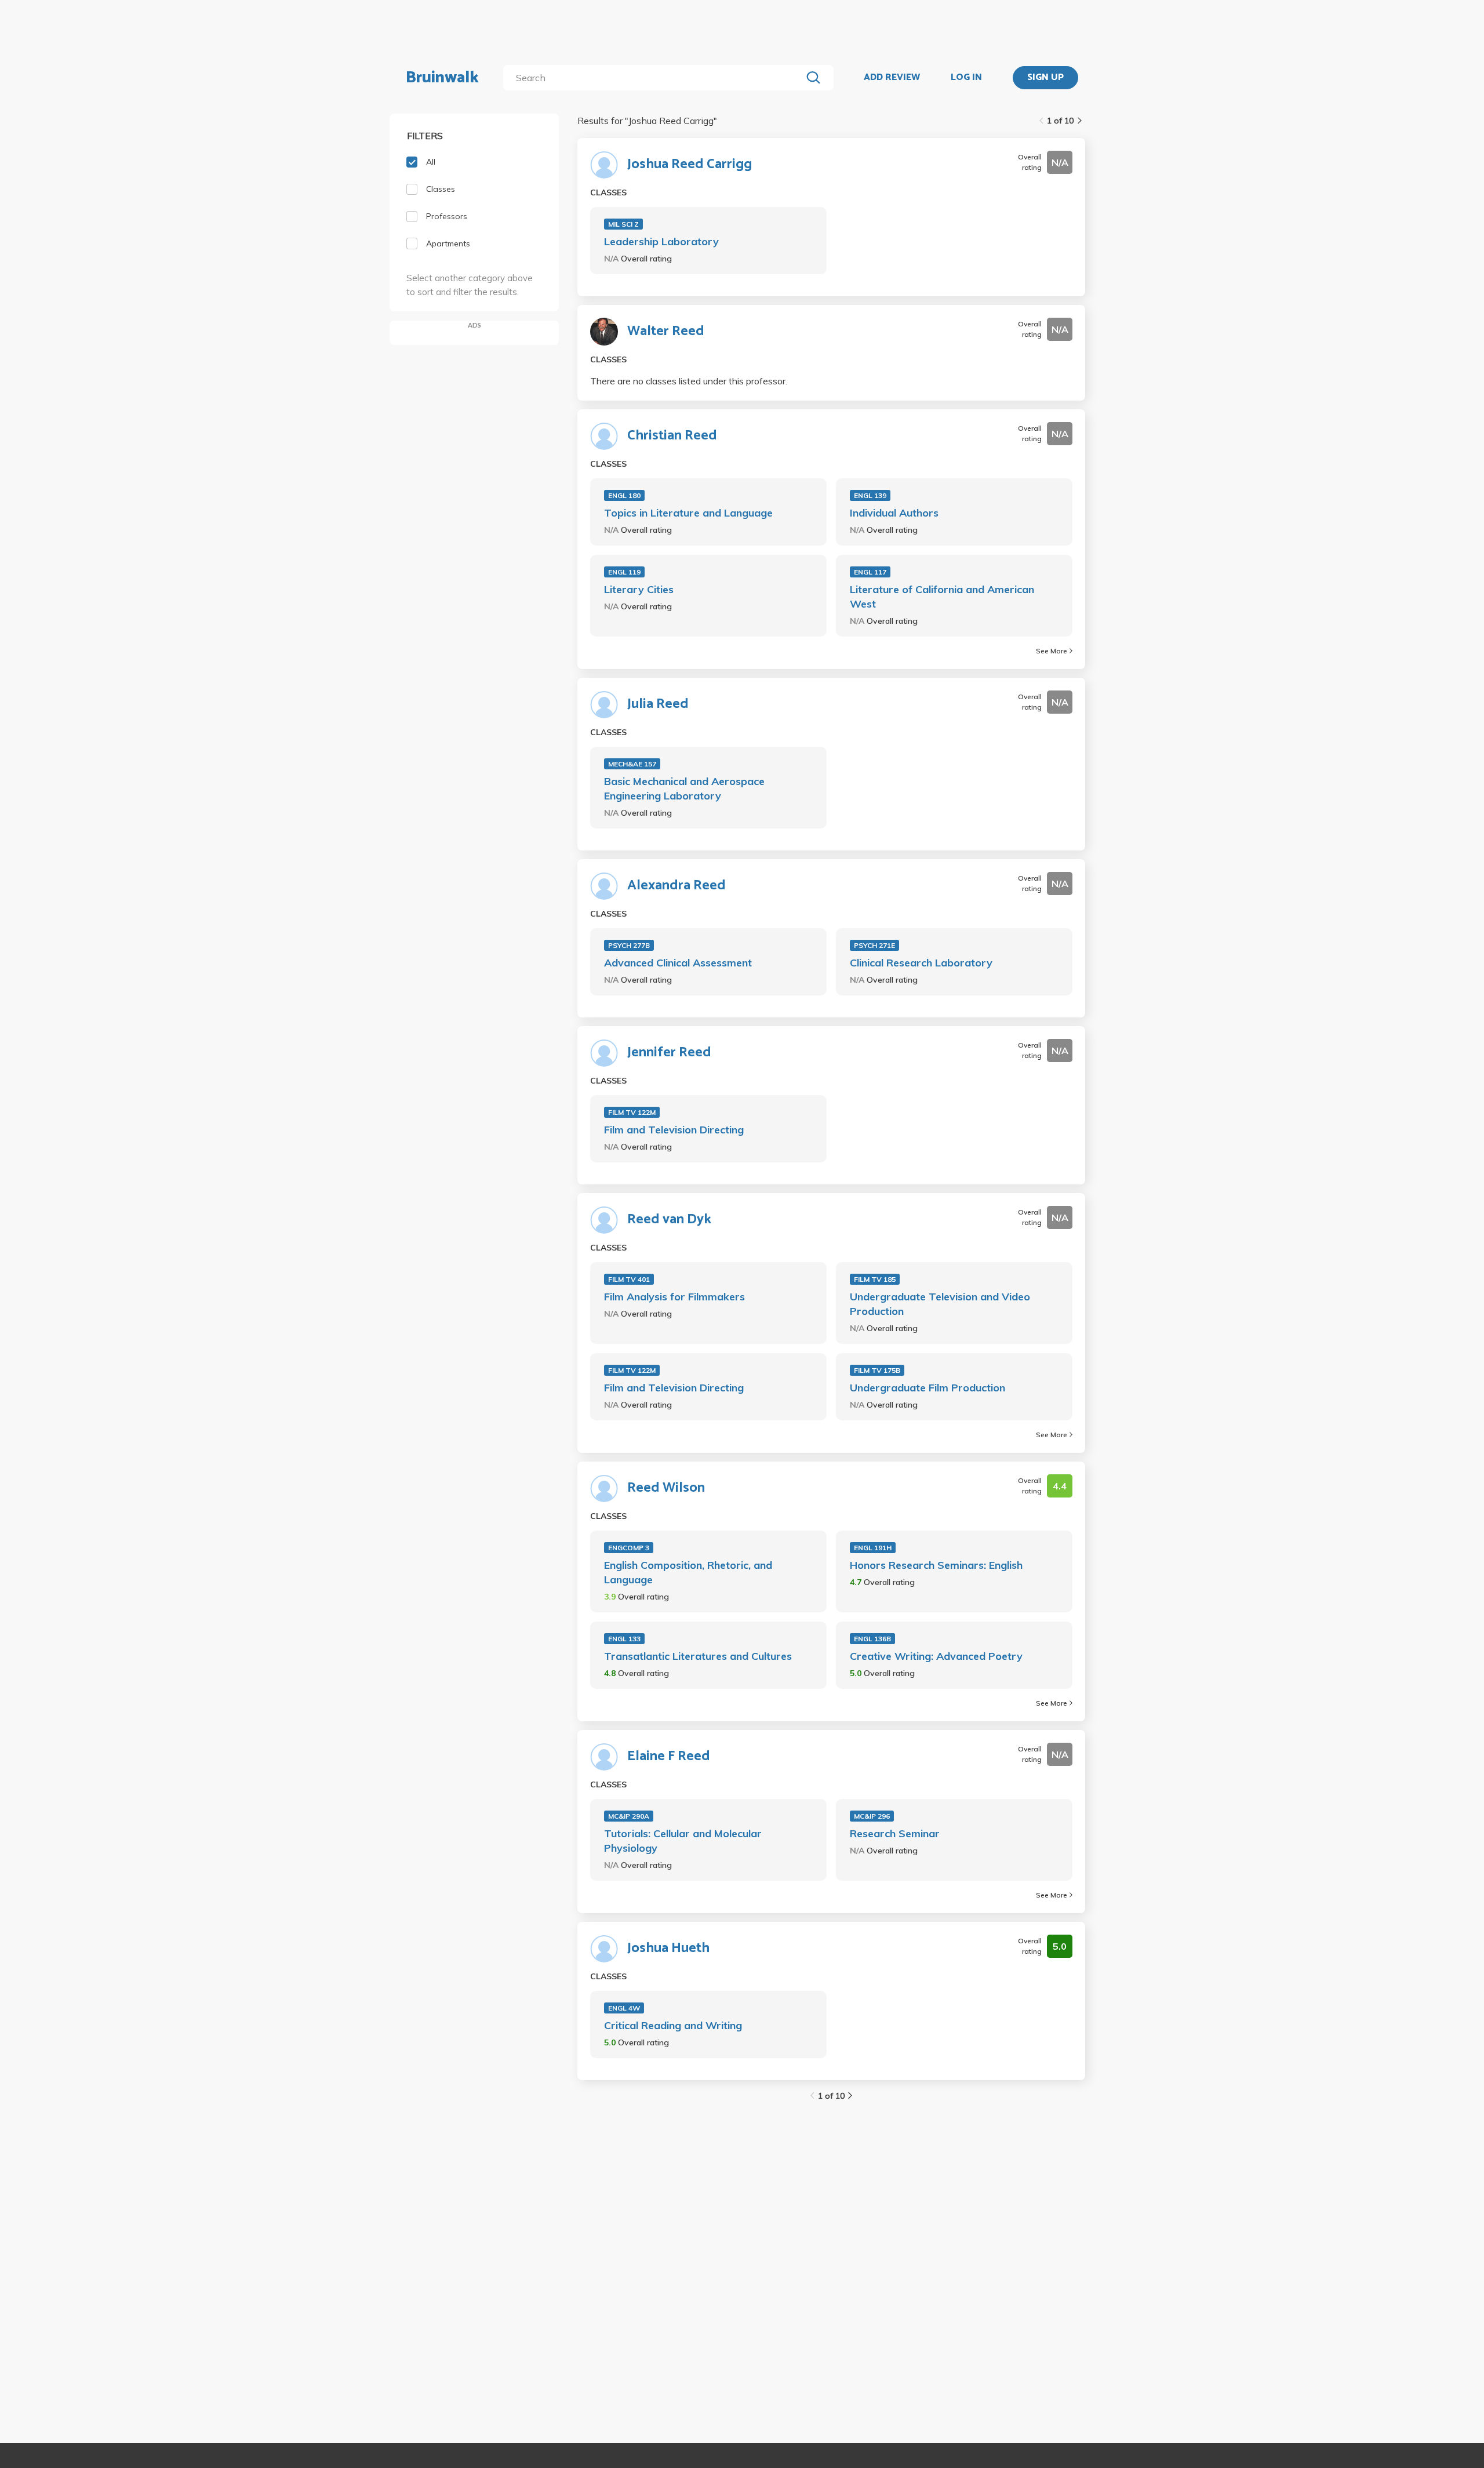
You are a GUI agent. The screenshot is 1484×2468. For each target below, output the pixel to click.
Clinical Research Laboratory (921, 963)
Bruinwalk (442, 78)
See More (1052, 651)
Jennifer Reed (669, 1053)
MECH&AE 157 (632, 764)
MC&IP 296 (872, 1816)
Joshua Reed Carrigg (690, 165)
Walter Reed (666, 332)
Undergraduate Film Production (927, 1388)
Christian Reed (672, 436)
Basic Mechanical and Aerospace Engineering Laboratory (684, 788)
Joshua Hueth (668, 1949)
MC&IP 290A (629, 1816)
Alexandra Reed (676, 886)
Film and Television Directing (674, 1130)
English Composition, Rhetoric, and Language (688, 1572)
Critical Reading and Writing (673, 2025)
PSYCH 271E (874, 945)
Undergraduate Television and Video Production (940, 1304)
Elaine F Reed (669, 1757)
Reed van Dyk (669, 1220)
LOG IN (966, 78)
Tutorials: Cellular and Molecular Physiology (683, 1841)
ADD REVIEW (892, 78)
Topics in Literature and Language (688, 513)
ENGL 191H (873, 1548)
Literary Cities (639, 589)
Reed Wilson (666, 1488)
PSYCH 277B (629, 945)
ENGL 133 (624, 1639)
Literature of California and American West (942, 597)
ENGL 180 (624, 495)
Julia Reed (658, 704)
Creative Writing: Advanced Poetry (936, 1656)
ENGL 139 (870, 495)
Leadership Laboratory (661, 241)
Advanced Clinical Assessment (678, 963)
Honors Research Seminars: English (936, 1565)
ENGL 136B (872, 1639)
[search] (655, 78)
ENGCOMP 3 (629, 1548)
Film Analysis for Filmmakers (674, 1297)
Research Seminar (895, 1833)
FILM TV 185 (875, 1279)
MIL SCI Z (623, 224)
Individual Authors (894, 513)
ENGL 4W (624, 2008)
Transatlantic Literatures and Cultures (698, 1656)
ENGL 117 (870, 572)
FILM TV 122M (632, 1112)
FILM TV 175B (877, 1370)
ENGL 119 (624, 572)
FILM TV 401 (629, 1279)
